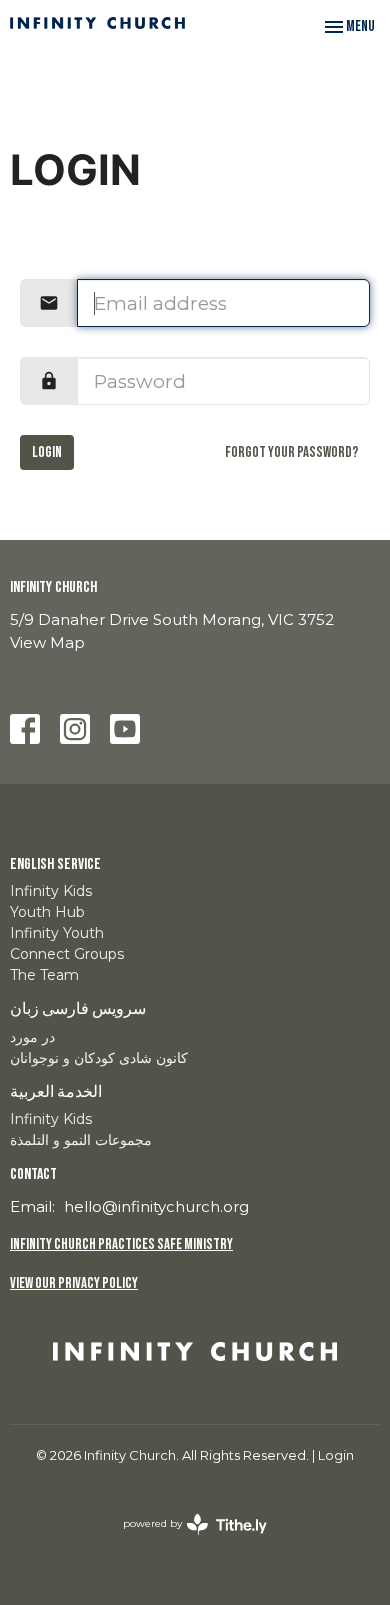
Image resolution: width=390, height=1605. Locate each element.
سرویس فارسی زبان (78, 1009)
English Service (55, 864)
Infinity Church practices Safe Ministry (121, 1244)
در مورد (32, 1037)
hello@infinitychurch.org (156, 1206)
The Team (44, 975)
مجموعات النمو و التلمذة (81, 1140)
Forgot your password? (291, 452)
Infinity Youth (57, 933)
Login (47, 452)
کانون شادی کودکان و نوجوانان (99, 1058)
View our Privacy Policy (74, 1283)
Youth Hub (47, 912)
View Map (47, 642)
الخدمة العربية (56, 1092)
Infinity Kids (51, 891)
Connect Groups (67, 954)
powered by (185, 1540)
